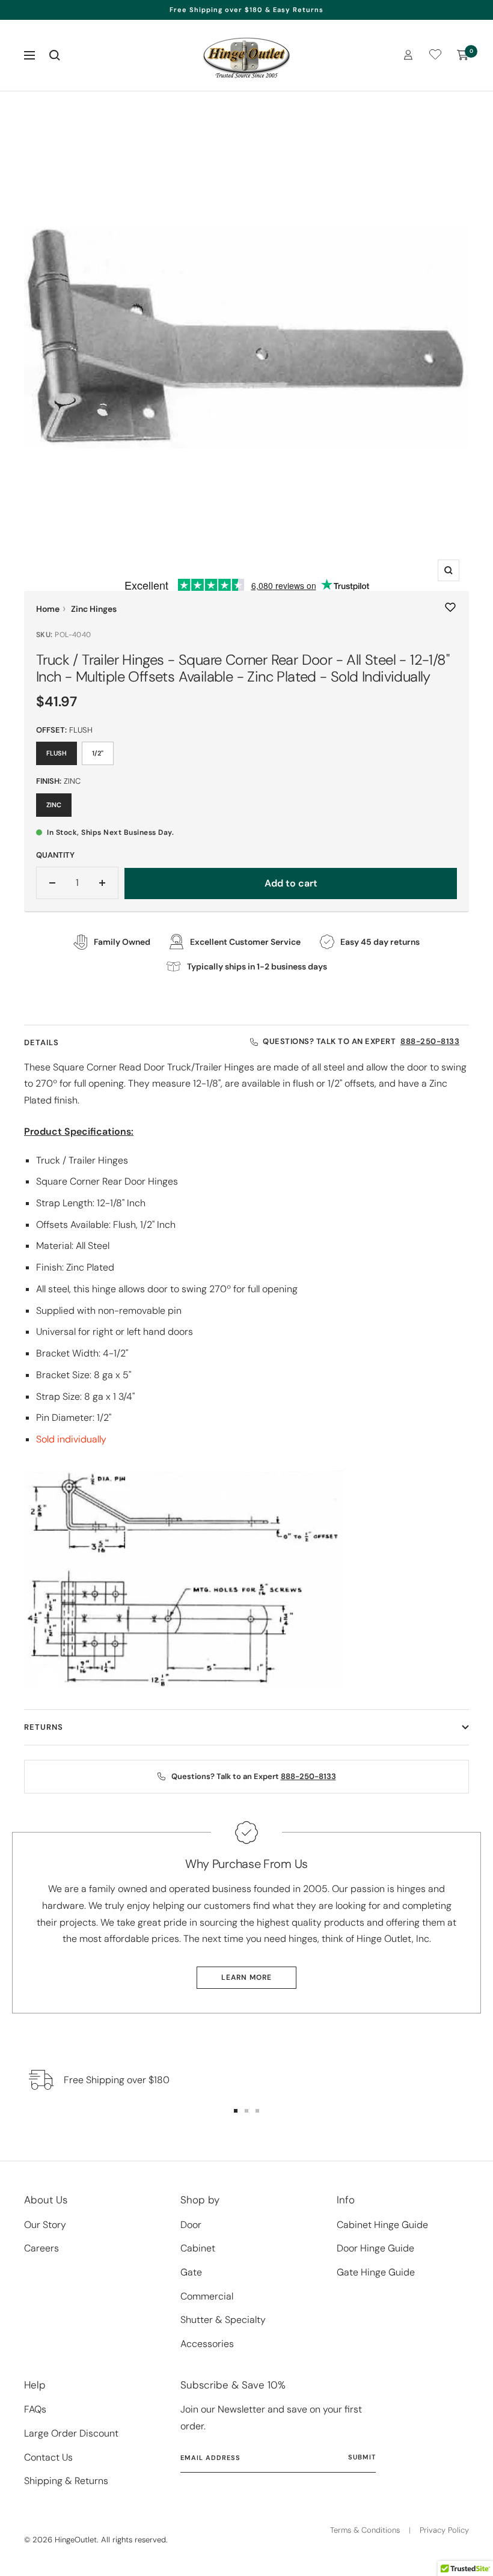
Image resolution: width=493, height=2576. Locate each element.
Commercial (207, 2296)
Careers (41, 2248)
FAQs (35, 2409)
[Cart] (463, 55)
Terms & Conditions (365, 2530)
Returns (44, 1727)
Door (191, 2225)
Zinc (54, 805)
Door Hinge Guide (375, 2248)
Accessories (207, 2344)
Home (48, 609)
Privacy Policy (444, 2530)
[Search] (55, 55)
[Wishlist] (435, 57)
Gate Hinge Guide (376, 2272)
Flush (57, 753)
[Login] (408, 55)
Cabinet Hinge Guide (382, 2225)
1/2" (98, 753)
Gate (191, 2272)
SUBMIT (362, 2457)
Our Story (45, 2225)
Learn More (246, 1977)
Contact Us (48, 2457)
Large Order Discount (71, 2433)
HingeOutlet (76, 2540)
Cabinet (198, 2248)
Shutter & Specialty (223, 2320)
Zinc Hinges (94, 609)
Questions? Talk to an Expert (361, 1041)
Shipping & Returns (66, 2481)
